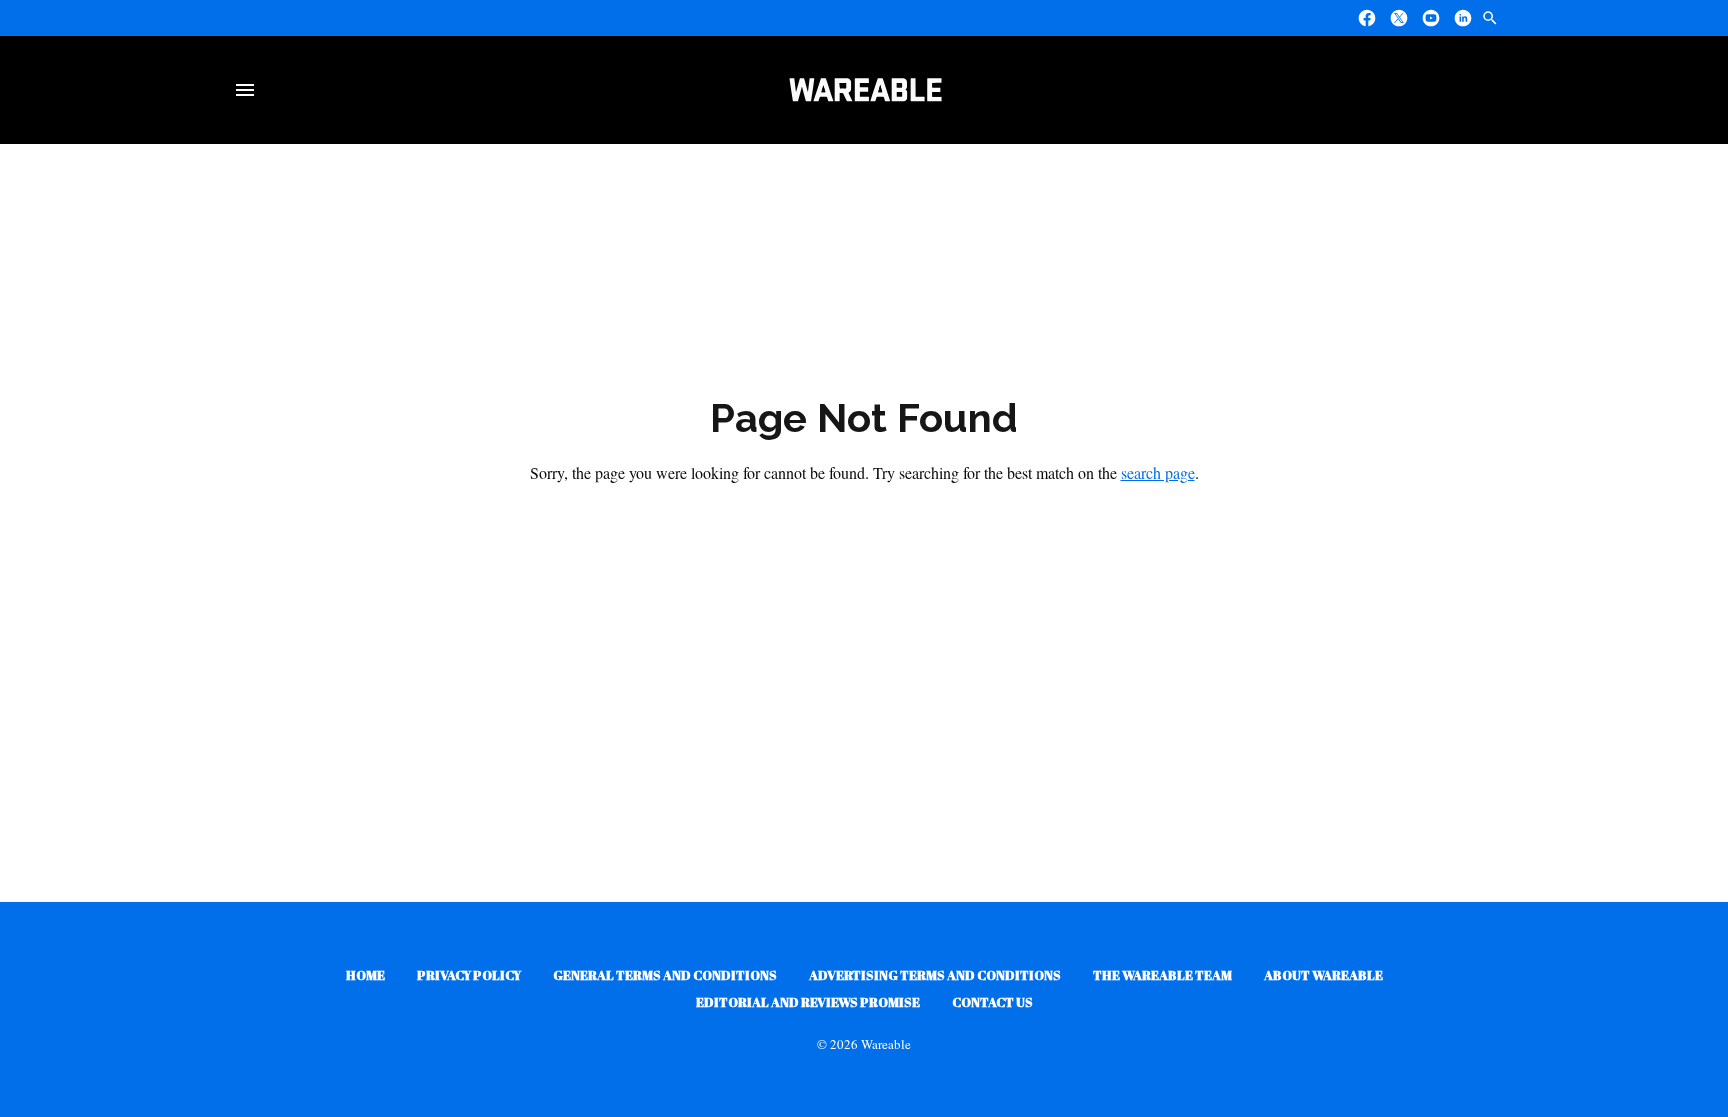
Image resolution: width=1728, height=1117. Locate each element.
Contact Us (992, 1002)
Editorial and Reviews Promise (808, 1002)
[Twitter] (1399, 18)
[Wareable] (865, 90)
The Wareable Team (1162, 975)
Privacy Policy (469, 975)
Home (365, 975)
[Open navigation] (249, 90)
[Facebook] (1367, 18)
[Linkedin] (1463, 18)
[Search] (1490, 18)
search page (1158, 472)
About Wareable (1323, 975)
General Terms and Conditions (665, 975)
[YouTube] (1431, 18)
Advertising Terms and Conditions (935, 975)
